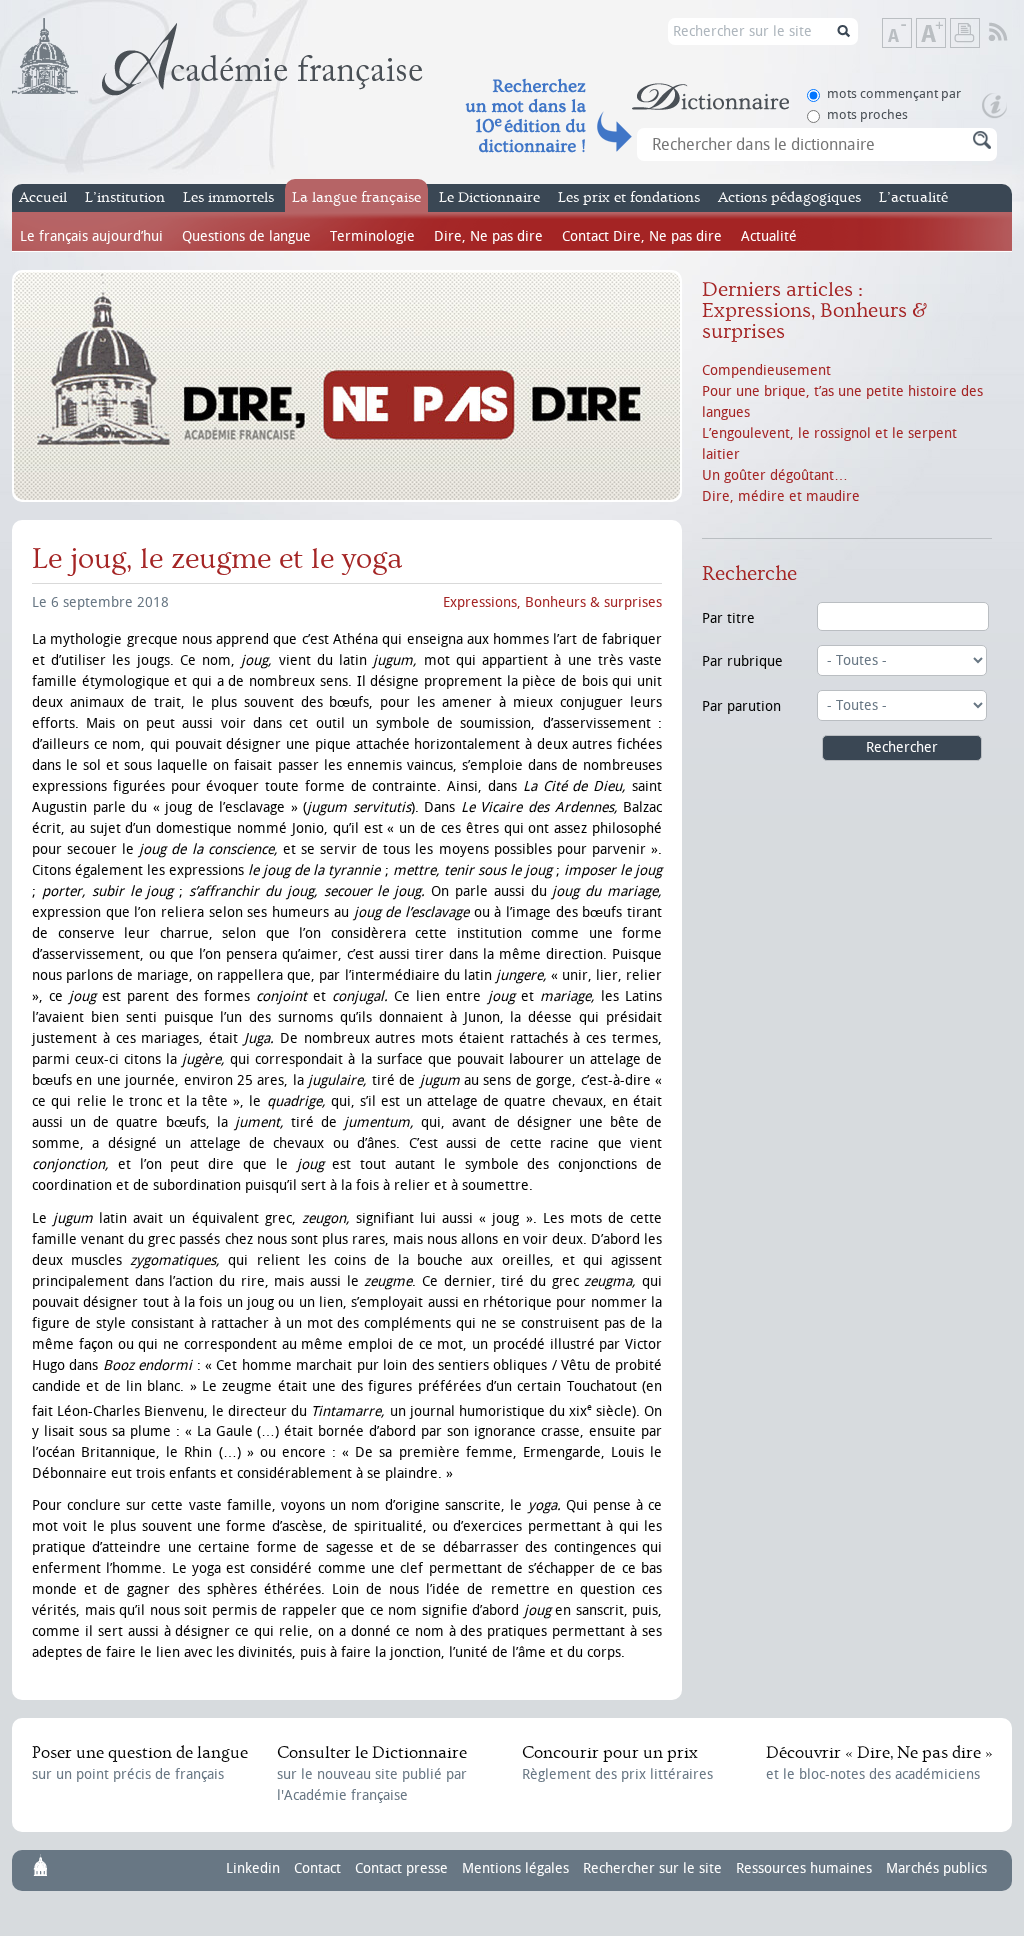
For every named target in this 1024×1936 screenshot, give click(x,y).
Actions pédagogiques (789, 197)
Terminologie (372, 236)
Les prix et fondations (629, 197)
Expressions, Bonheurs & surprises (552, 602)
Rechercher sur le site (652, 1868)
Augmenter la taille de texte (945, 34)
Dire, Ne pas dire (488, 236)
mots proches (867, 114)
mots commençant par (894, 93)
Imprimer (965, 33)
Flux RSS (1011, 33)
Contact (317, 1868)
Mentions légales (515, 1868)
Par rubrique (742, 661)
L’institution (125, 197)
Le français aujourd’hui (91, 236)
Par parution (741, 706)
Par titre (728, 618)
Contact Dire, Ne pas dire (642, 236)
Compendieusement (766, 370)
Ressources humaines (804, 1868)
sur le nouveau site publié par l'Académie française (372, 1773)
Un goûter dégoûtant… (775, 475)
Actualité (769, 236)
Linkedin (253, 1868)
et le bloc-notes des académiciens (879, 1763)
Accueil (43, 197)
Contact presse (401, 1868)
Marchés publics (936, 1868)
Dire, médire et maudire (781, 496)
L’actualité (913, 197)
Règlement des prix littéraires (617, 1763)
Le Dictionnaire (489, 197)
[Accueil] (217, 57)
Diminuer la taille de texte (911, 34)
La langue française (356, 197)
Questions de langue (246, 236)
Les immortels (228, 197)
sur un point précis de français (140, 1763)
